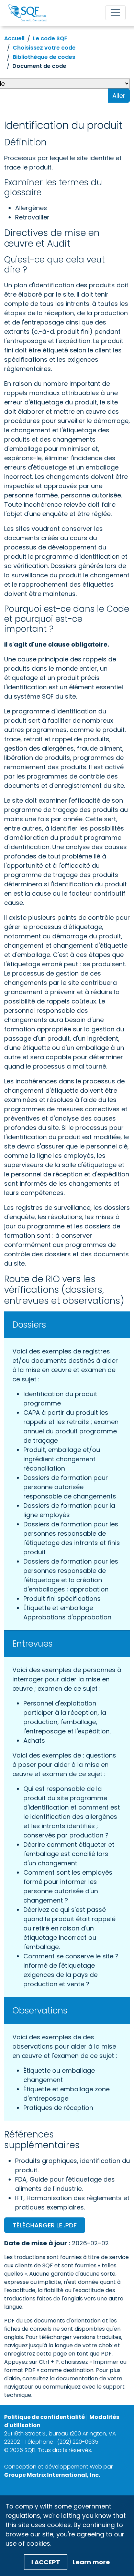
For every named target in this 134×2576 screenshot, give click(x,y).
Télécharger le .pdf (45, 2225)
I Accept (46, 2562)
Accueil (14, 38)
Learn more (91, 2562)
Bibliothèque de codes (44, 57)
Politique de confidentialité (44, 2417)
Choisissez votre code (44, 48)
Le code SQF (50, 38)
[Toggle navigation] (115, 13)
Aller (119, 96)
